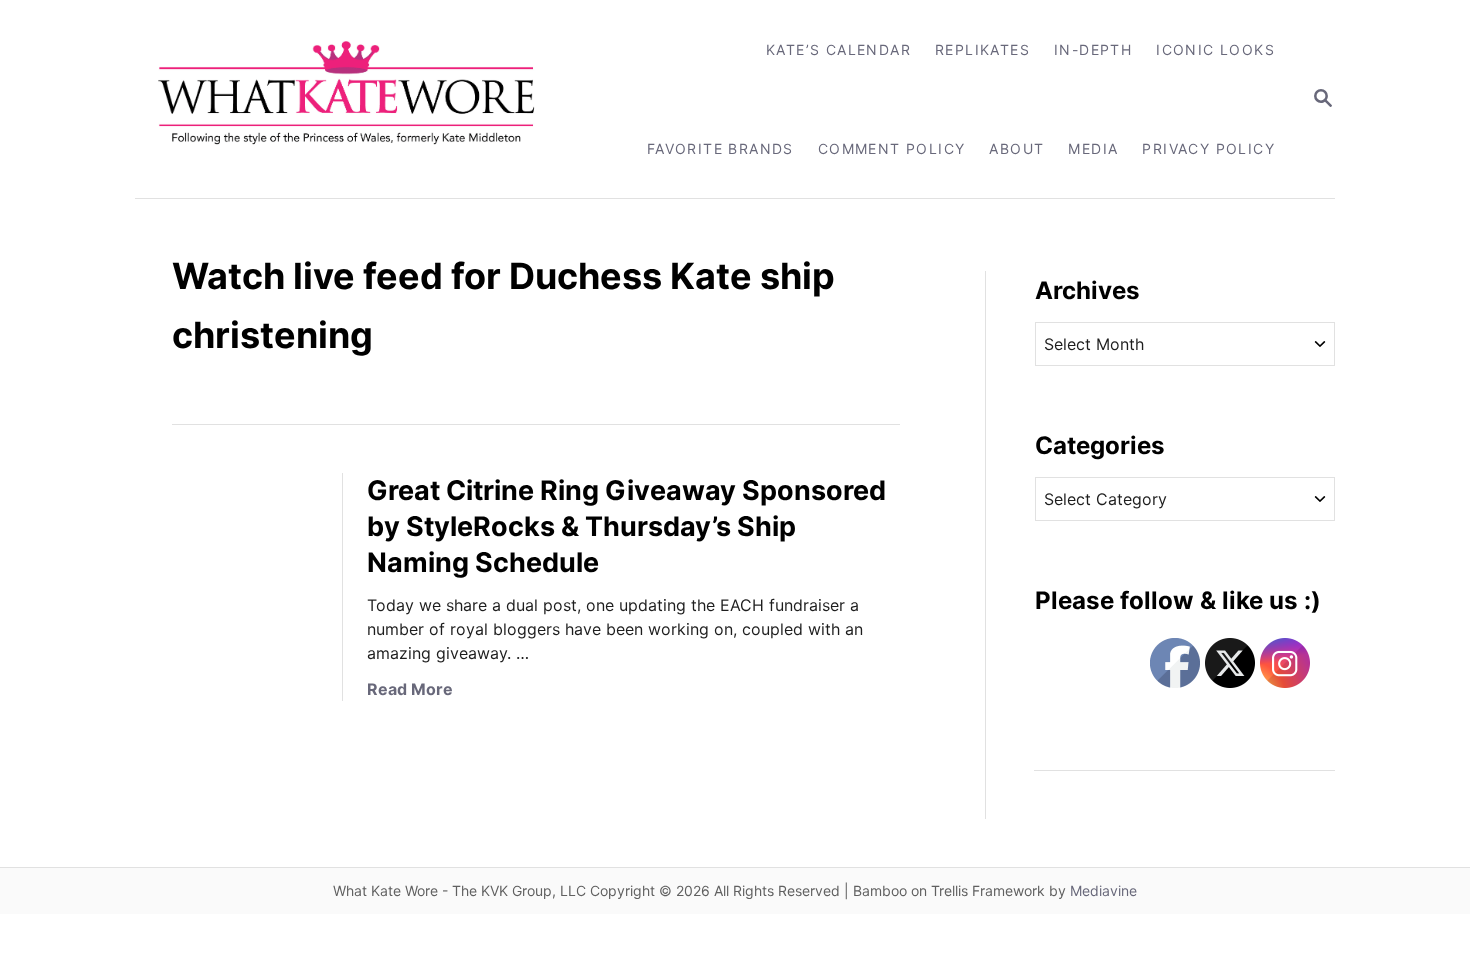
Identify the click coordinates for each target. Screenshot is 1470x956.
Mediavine (1103, 890)
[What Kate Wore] (359, 99)
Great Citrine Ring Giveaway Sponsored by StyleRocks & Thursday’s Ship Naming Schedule (626, 526)
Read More (410, 689)
